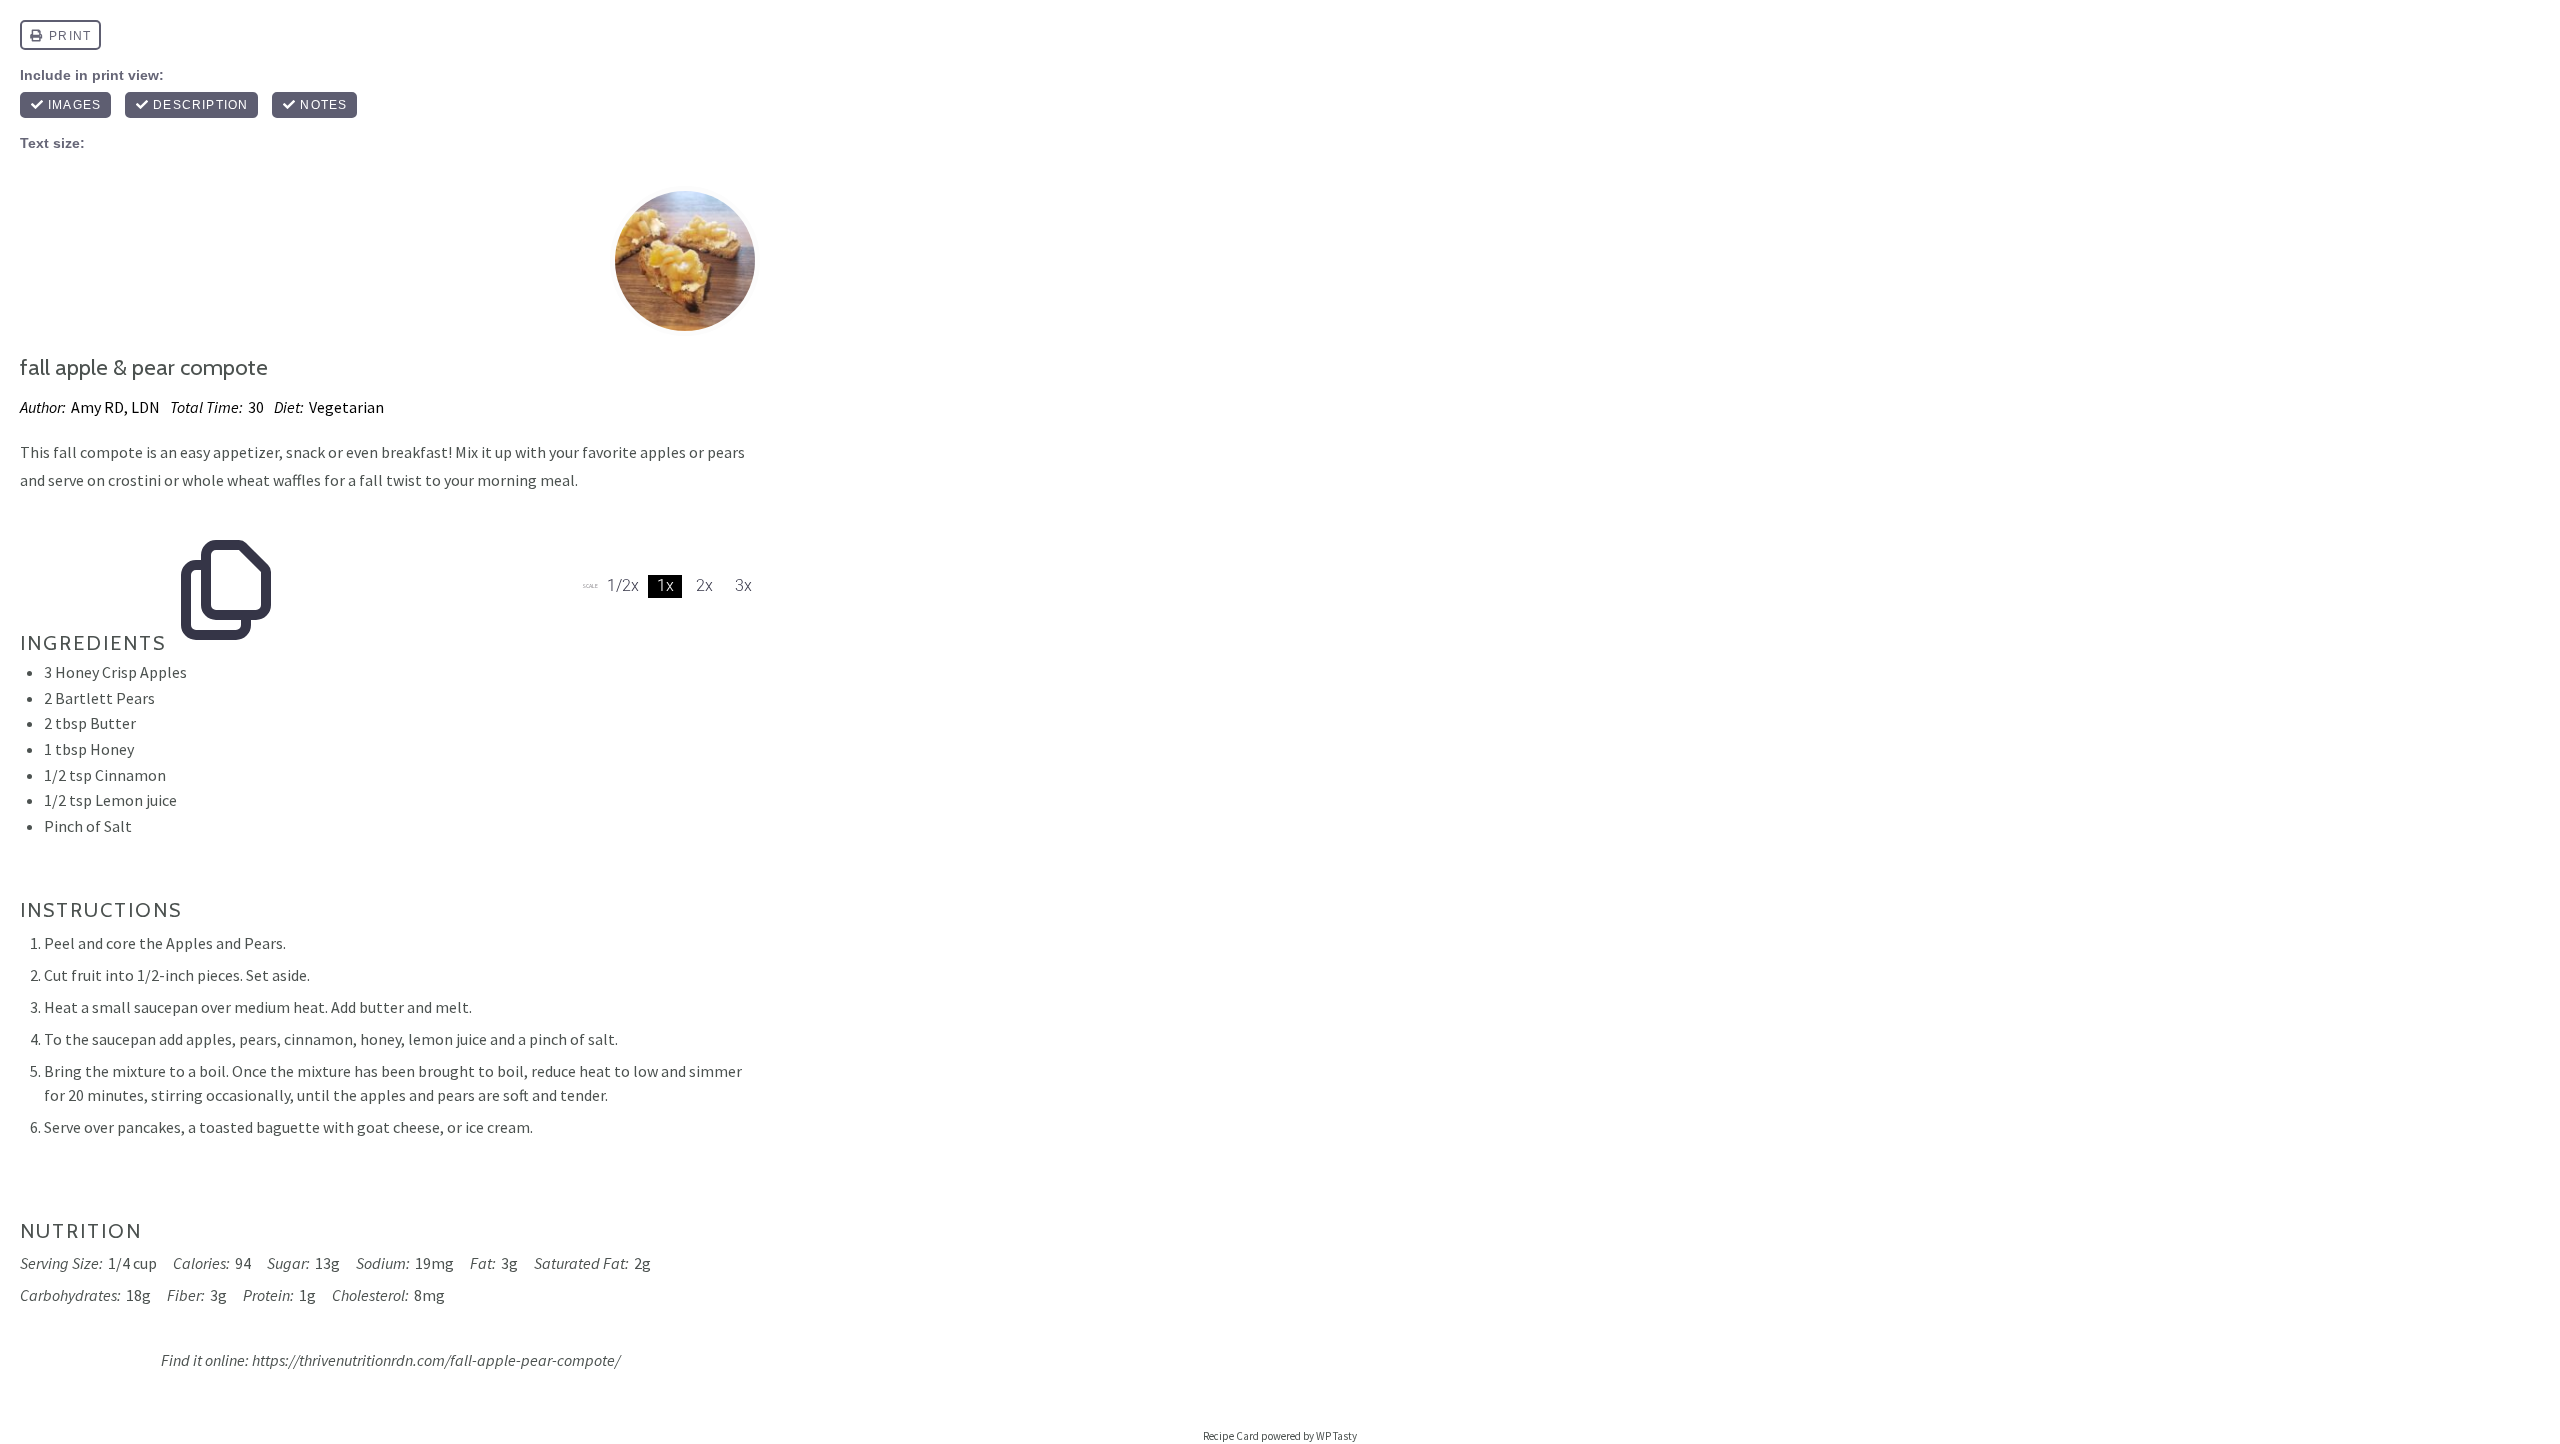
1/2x (623, 585)
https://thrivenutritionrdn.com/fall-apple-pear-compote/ (436, 1360)
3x (743, 585)
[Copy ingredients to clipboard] (226, 542)
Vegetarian (346, 407)
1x (665, 585)
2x (704, 585)
